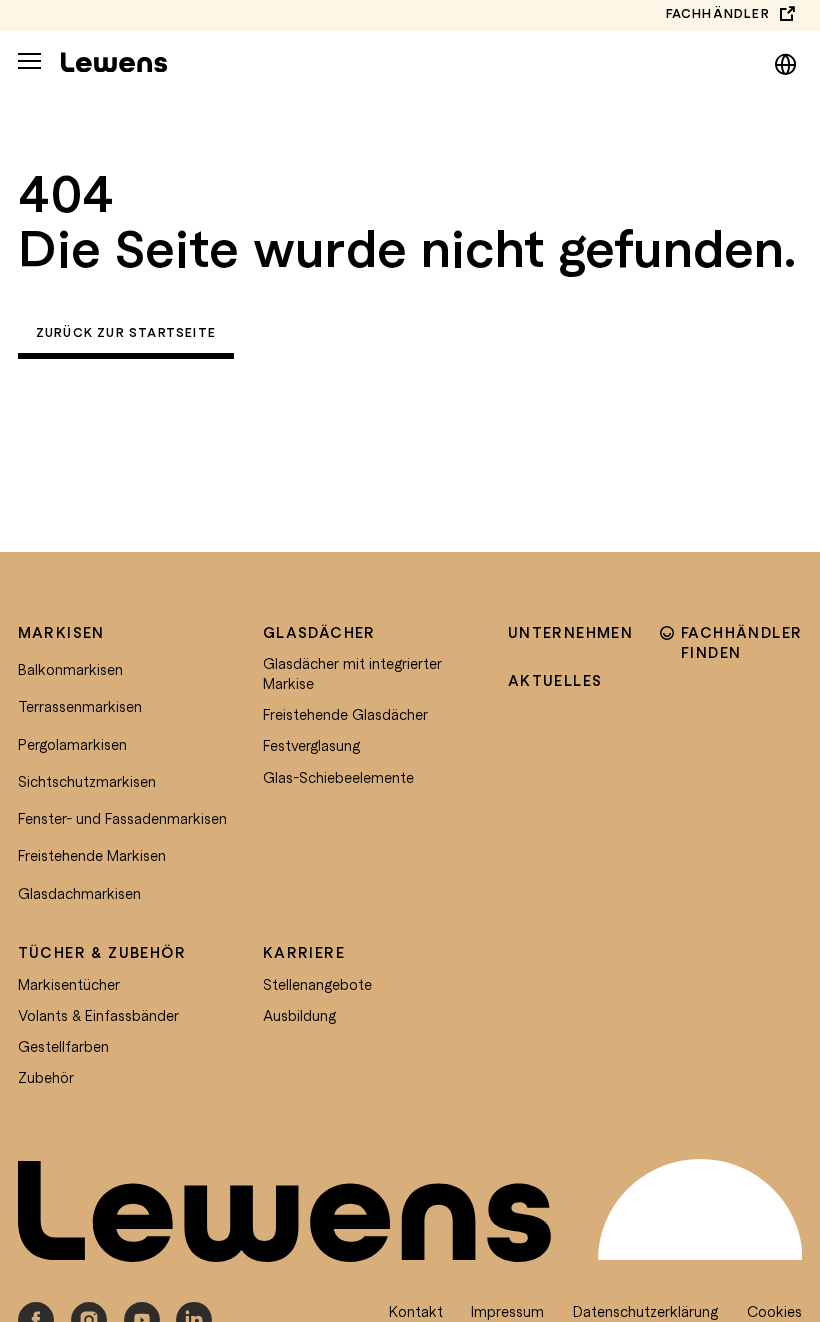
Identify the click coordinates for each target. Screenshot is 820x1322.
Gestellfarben (63, 1046)
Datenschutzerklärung (645, 1311)
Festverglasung (311, 745)
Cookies (774, 1311)
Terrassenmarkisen (80, 706)
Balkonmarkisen (70, 669)
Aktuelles (555, 680)
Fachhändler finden (741, 642)
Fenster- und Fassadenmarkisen (122, 818)
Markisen (61, 632)
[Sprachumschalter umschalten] (785, 61)
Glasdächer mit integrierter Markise (352, 673)
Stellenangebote (317, 984)
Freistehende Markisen (92, 855)
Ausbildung (299, 1015)
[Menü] (29, 61)
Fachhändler (718, 13)
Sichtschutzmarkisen (87, 781)
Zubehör (46, 1077)
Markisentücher (69, 984)
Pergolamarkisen (72, 744)
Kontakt (416, 1311)
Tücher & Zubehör (102, 952)
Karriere (304, 952)
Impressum (507, 1311)
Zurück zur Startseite (126, 332)
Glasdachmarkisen (79, 893)
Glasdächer (319, 632)
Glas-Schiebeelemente (338, 777)
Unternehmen (570, 632)
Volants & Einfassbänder (98, 1015)
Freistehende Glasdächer (345, 714)
